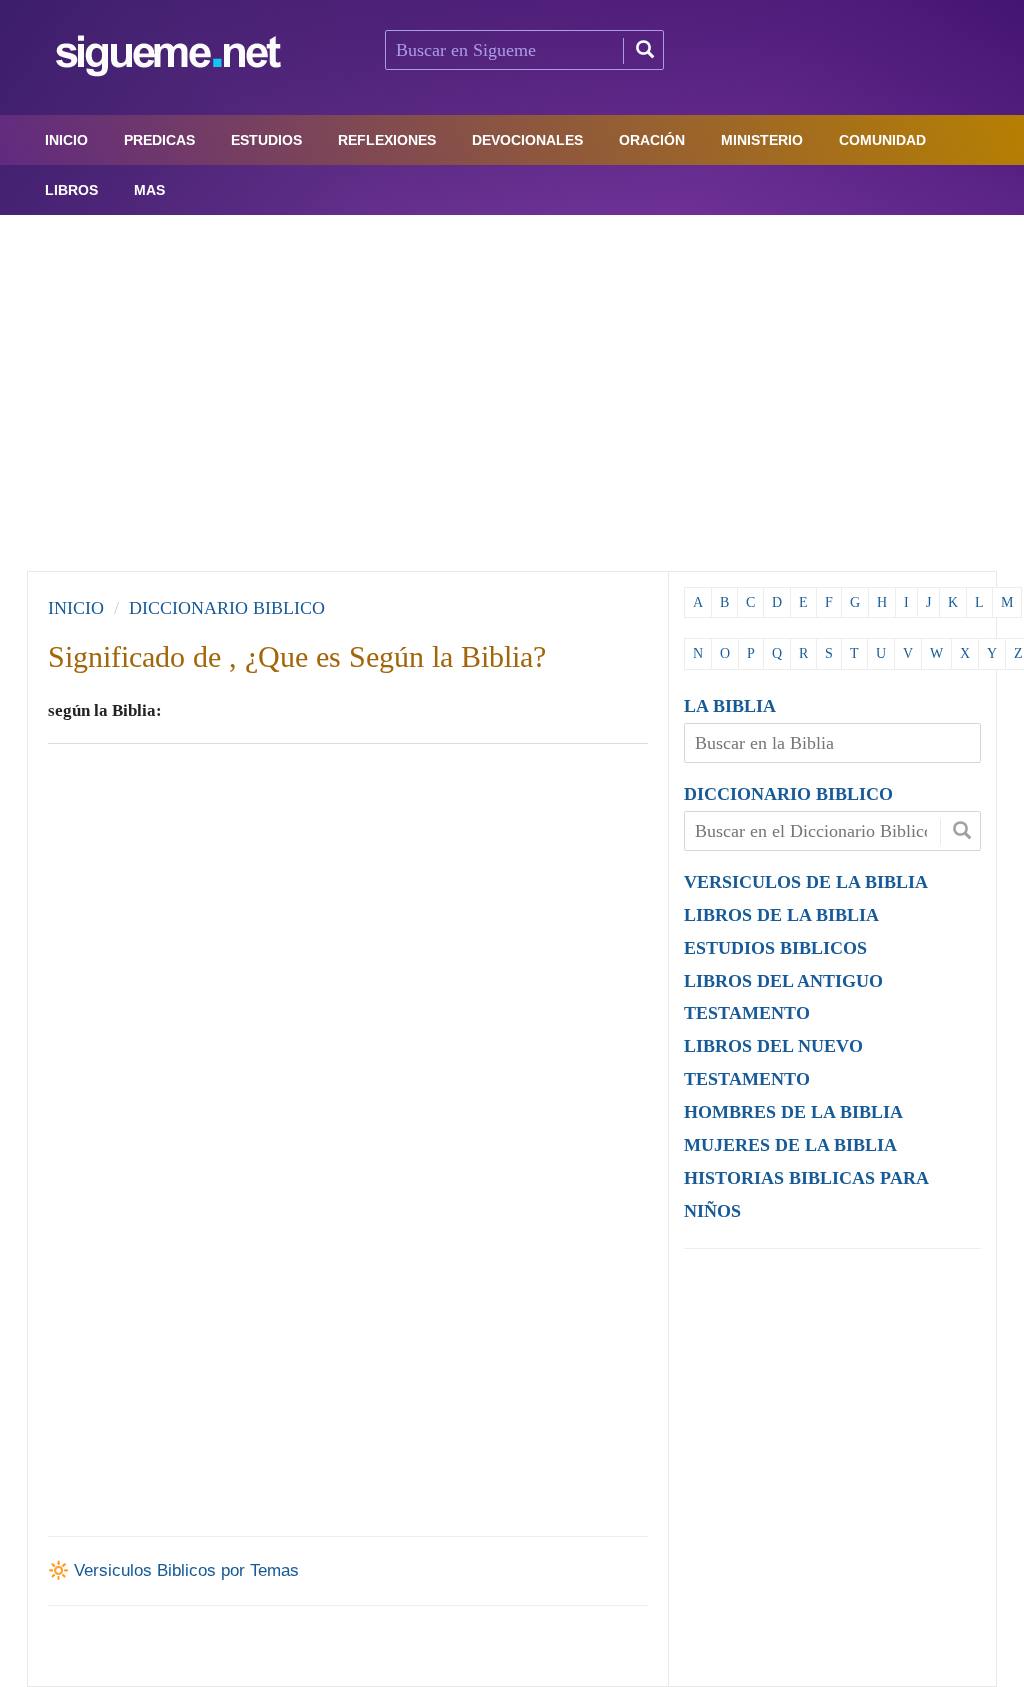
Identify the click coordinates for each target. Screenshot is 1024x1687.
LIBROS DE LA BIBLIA (781, 915)
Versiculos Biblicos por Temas (186, 1570)
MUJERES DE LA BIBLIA (790, 1145)
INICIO (76, 608)
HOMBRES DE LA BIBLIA (793, 1112)
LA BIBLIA (730, 706)
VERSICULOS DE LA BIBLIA (806, 882)
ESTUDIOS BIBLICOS (775, 948)
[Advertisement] (512, 388)
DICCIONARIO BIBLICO (788, 794)
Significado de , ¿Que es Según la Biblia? (297, 656)
